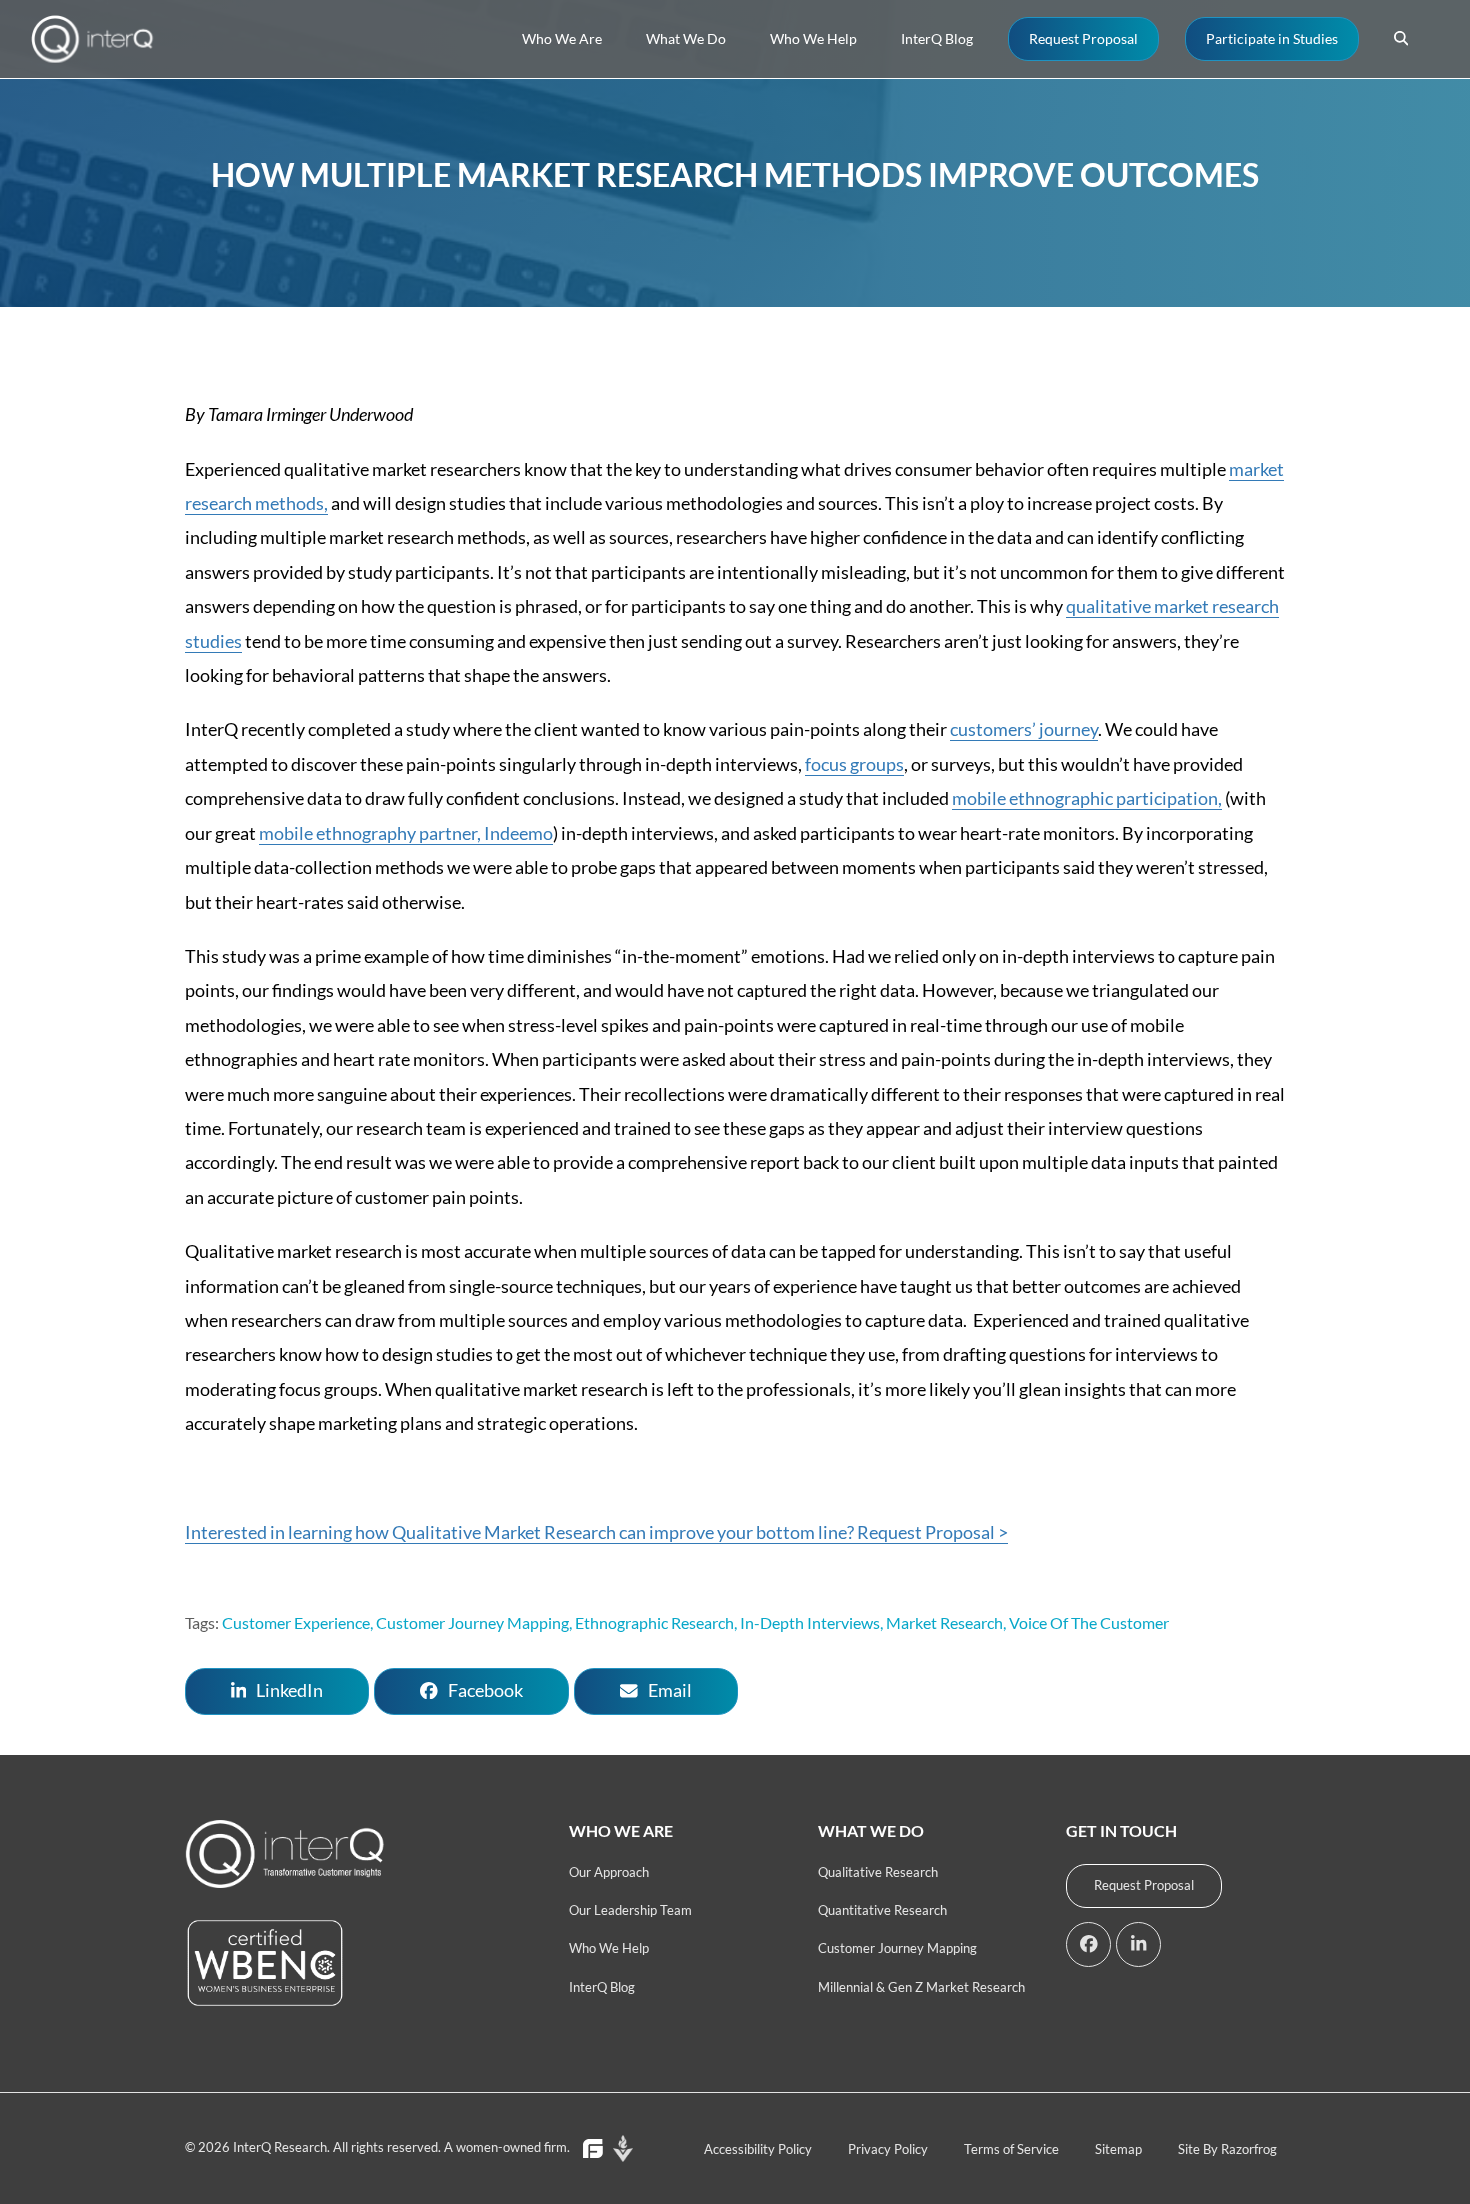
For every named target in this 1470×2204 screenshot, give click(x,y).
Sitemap (1118, 2149)
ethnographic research (654, 1622)
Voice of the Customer (1089, 1622)
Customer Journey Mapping (897, 1948)
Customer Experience (296, 1622)
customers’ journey (1024, 729)
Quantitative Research (882, 1910)
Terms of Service (1011, 2149)
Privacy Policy (888, 2149)
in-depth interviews (810, 1622)
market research (944, 1622)
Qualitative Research (878, 1872)
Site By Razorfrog (1227, 2149)
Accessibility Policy (758, 2149)
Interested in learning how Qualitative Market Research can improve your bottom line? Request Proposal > (596, 1532)
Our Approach (609, 1872)
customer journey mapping (472, 1622)
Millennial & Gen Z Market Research (921, 1987)
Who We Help (609, 1948)
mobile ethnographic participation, (1087, 798)
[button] (1401, 39)
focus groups (854, 764)
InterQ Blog (602, 1987)
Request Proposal (1144, 1885)
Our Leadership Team (630, 1910)
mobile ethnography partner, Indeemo (406, 833)
